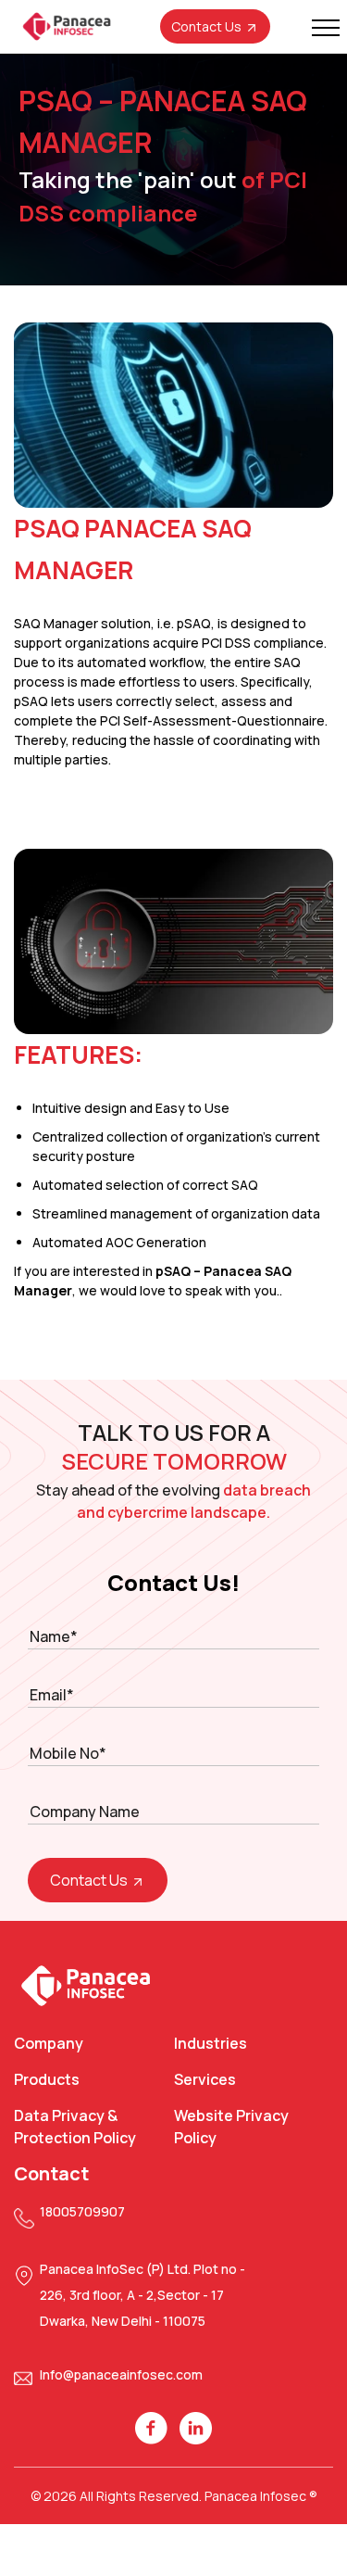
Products (47, 2079)
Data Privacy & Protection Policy (75, 2127)
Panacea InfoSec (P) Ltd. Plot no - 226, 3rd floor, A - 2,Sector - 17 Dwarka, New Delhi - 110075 (143, 2295)
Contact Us (208, 26)
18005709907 (82, 2211)
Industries (211, 2043)
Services (205, 2079)
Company (49, 2043)
